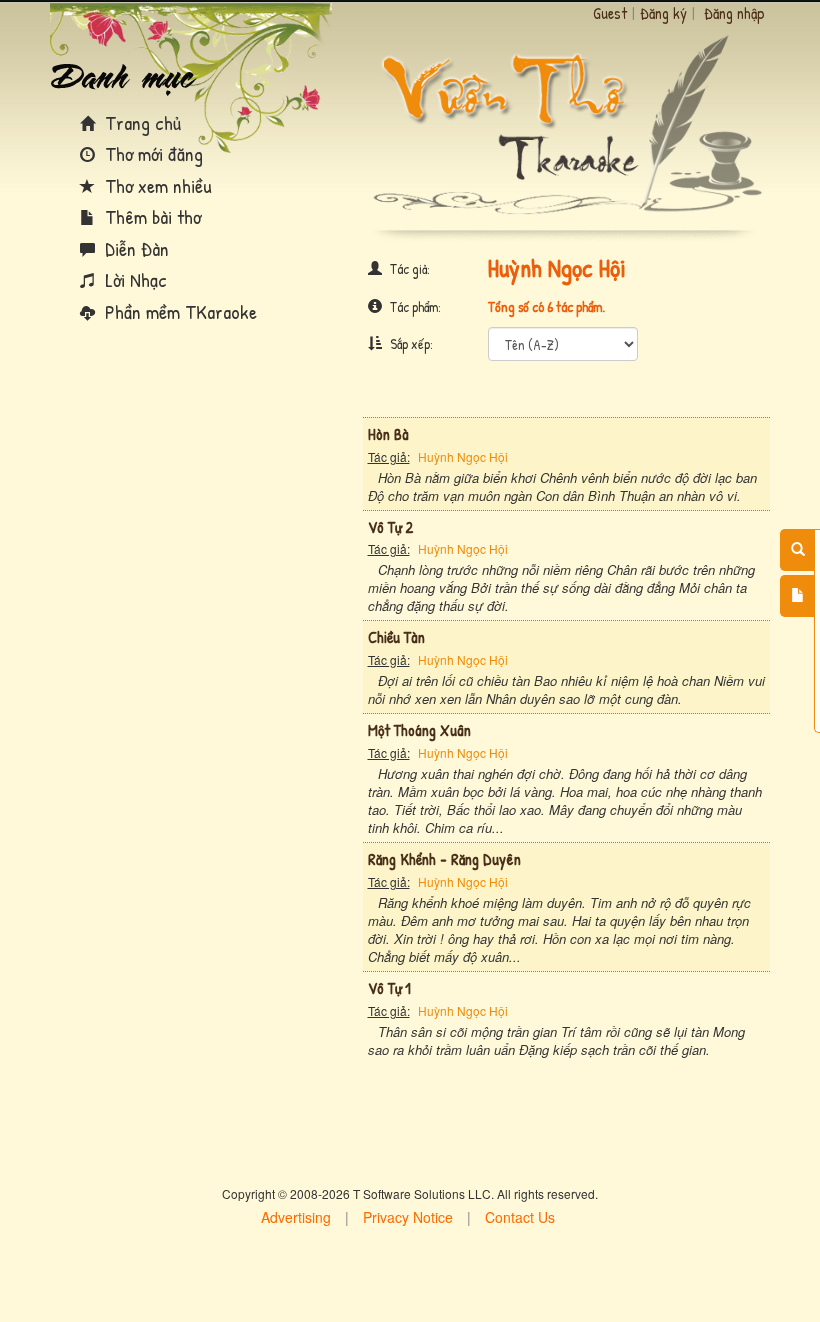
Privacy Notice (408, 1217)
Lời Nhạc (133, 279)
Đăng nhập (734, 13)
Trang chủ (140, 122)
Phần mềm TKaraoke (178, 311)
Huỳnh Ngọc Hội (463, 456)
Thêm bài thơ (150, 216)
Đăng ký (663, 13)
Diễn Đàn (134, 248)
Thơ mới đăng (151, 153)
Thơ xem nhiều (156, 185)
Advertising (296, 1217)
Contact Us (520, 1217)
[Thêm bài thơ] (797, 596)
